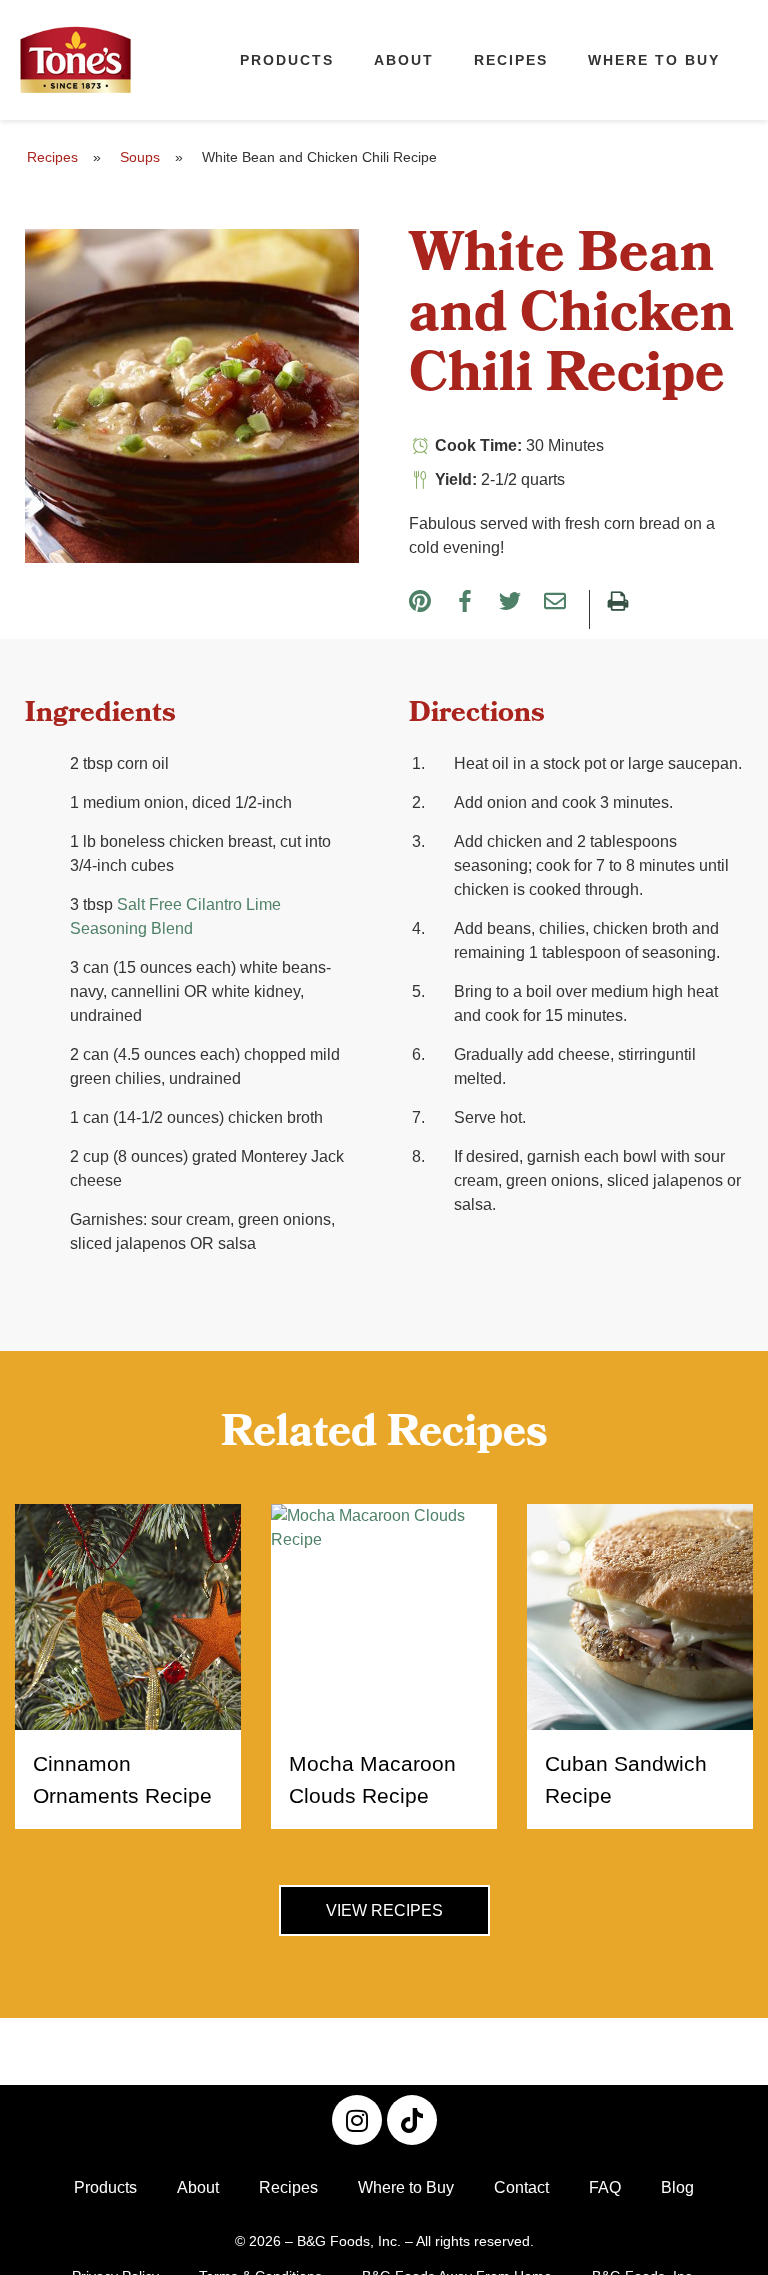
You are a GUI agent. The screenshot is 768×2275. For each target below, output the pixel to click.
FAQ (605, 2187)
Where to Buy (654, 60)
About (404, 60)
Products (287, 60)
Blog (677, 2187)
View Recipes (384, 1910)
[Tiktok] (412, 2120)
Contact (521, 2187)
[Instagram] (357, 2120)
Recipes (511, 60)
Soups (140, 157)
